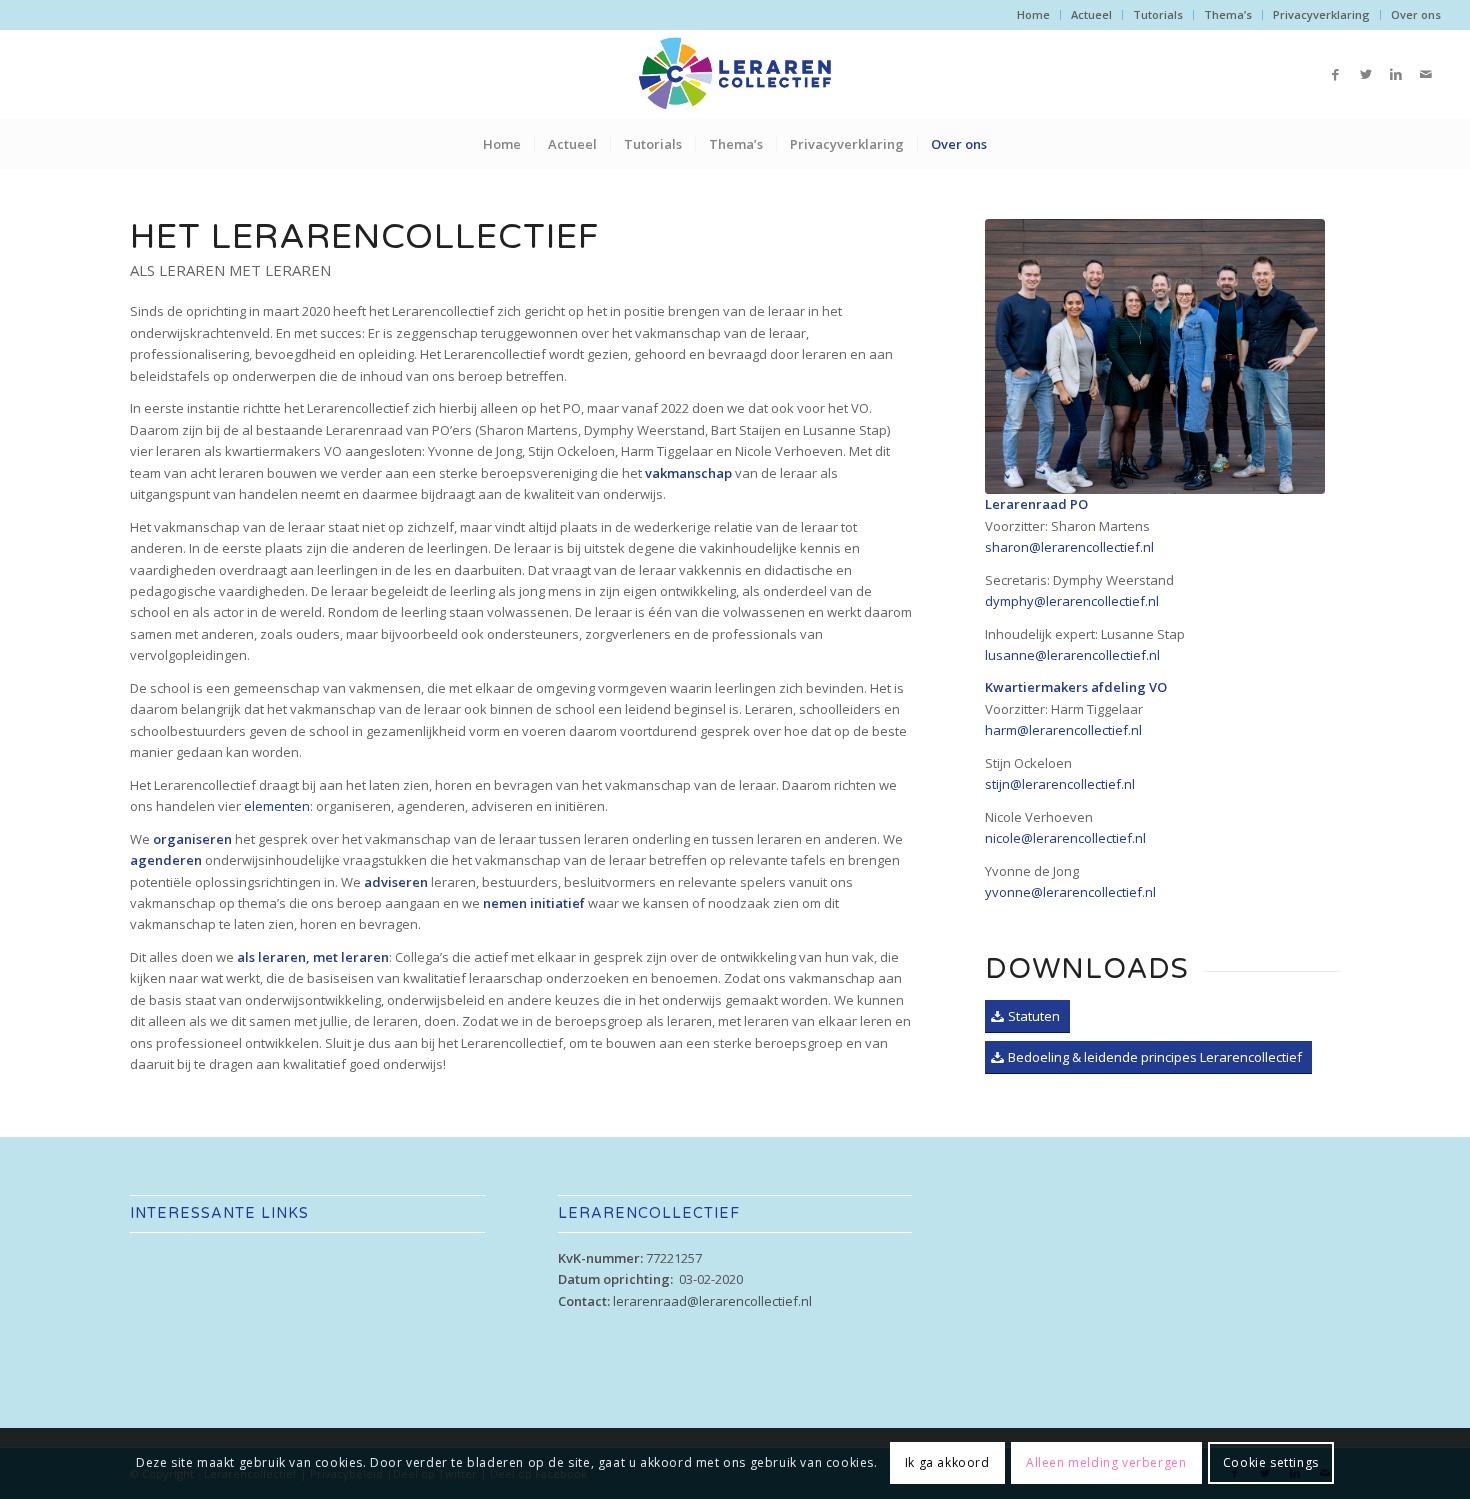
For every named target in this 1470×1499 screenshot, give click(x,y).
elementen (277, 806)
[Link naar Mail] (1426, 74)
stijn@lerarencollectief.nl (1060, 784)
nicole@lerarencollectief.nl (1065, 838)
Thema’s (1228, 14)
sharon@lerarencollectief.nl (1069, 547)
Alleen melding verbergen (1106, 1463)
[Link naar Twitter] (1366, 74)
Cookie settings (1271, 1463)
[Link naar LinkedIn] (1396, 74)
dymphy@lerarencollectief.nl (1072, 601)
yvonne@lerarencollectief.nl (1070, 892)
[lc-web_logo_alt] (735, 74)
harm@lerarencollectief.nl (1063, 730)
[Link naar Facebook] (1336, 74)
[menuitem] (1034, 15)
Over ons (1416, 14)
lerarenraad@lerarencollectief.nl (712, 1301)
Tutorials (1158, 14)
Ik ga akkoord (947, 1463)
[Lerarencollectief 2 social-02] (1155, 356)
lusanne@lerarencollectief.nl (1072, 655)
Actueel (1091, 14)
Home (1033, 14)
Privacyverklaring (1321, 14)
